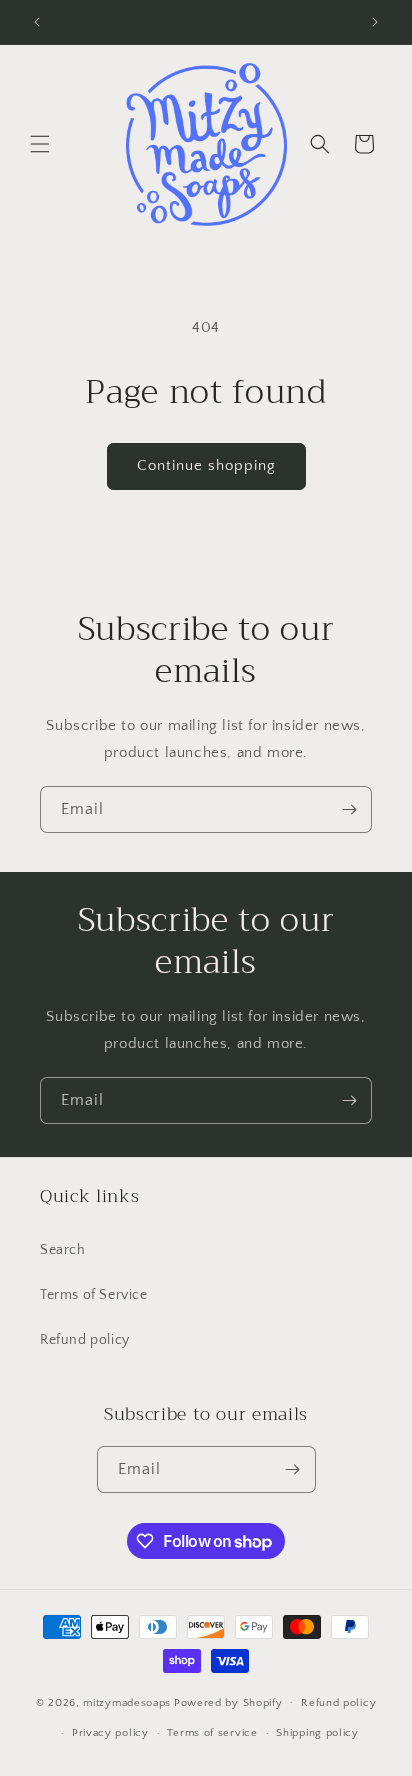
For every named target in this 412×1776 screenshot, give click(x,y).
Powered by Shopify (228, 1702)
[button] (40, 144)
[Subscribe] (349, 809)
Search (63, 1250)
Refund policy (85, 1340)
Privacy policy (110, 1733)
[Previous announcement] (37, 22)
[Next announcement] (375, 22)
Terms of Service (94, 1295)
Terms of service (212, 1733)
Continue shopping (206, 465)
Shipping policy (317, 1733)
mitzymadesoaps (127, 1702)
